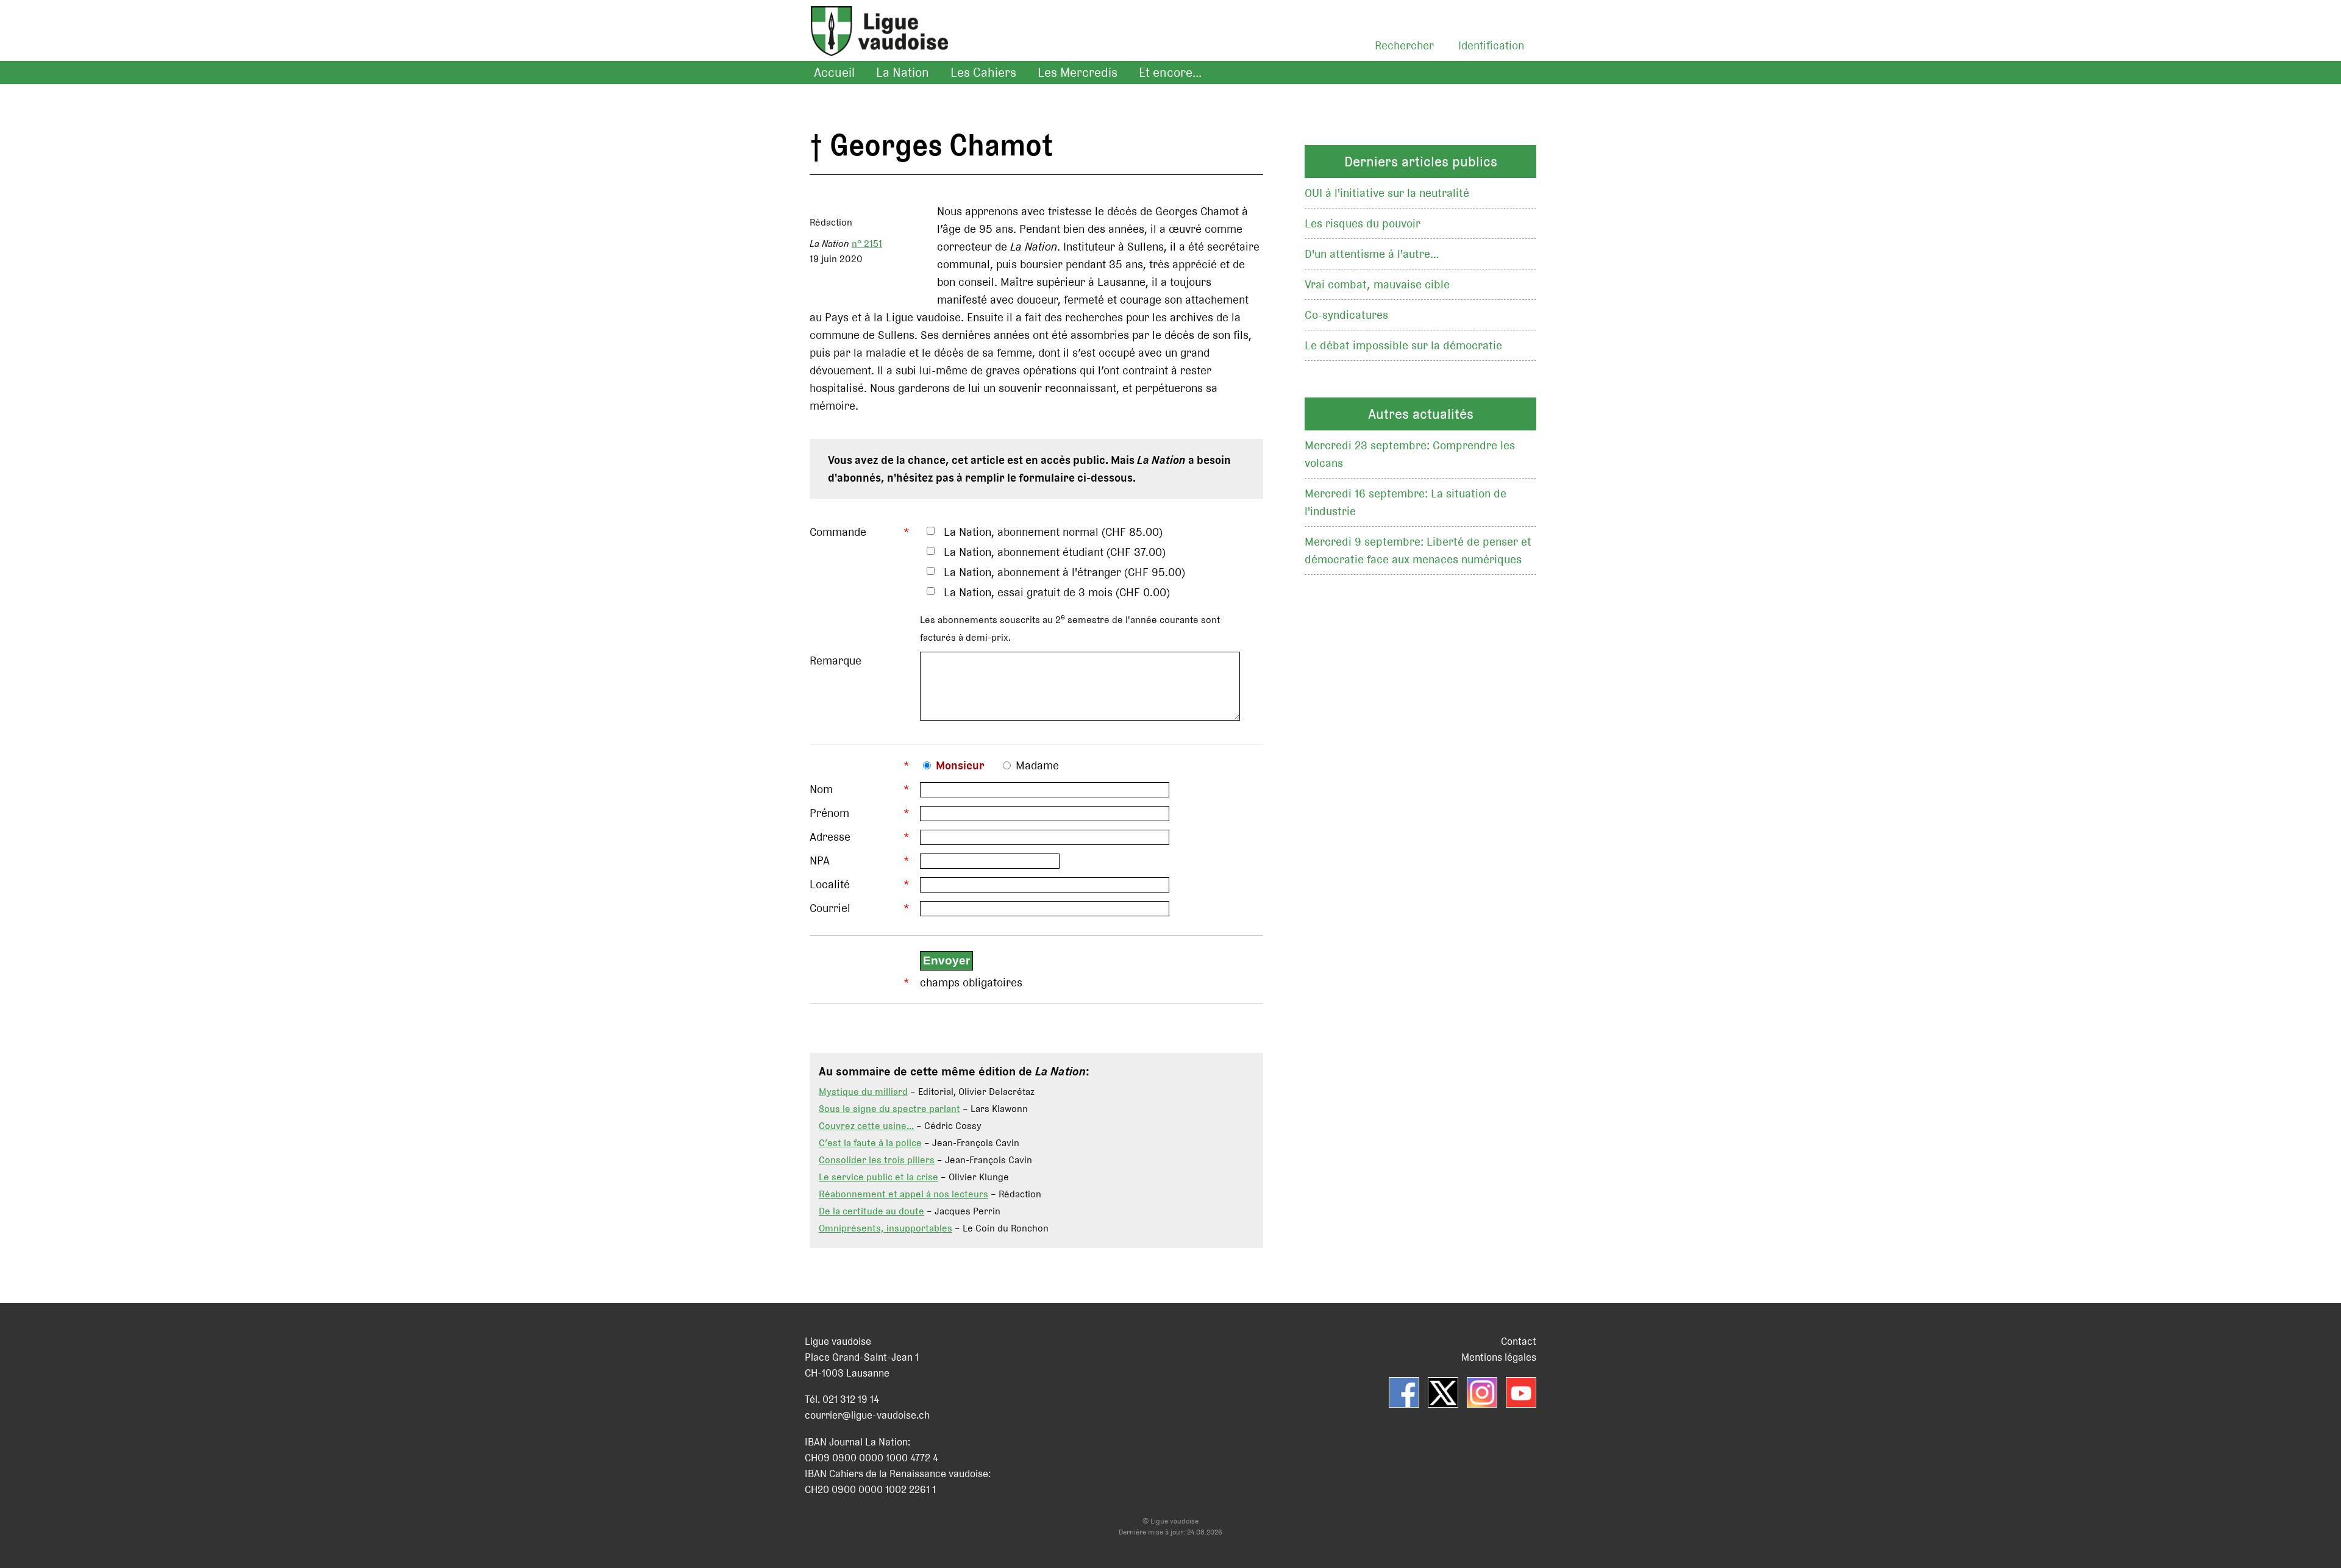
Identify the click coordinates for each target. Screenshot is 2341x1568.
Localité (830, 884)
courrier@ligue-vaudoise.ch (867, 1415)
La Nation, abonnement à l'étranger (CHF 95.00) (1064, 572)
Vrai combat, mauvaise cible (1377, 284)
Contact (1519, 1341)
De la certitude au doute (871, 1211)
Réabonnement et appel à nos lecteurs (903, 1194)
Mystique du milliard (863, 1092)
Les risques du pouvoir (1363, 223)
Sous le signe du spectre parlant (889, 1109)
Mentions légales (1499, 1357)
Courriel (830, 908)
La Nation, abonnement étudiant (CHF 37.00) (1055, 552)
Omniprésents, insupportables (885, 1228)
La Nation (903, 73)
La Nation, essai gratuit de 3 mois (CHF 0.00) (1057, 592)
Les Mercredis (1078, 73)
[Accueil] (873, 46)
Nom (821, 789)
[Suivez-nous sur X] (1443, 1392)
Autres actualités (1421, 414)
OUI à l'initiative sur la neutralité (1387, 193)
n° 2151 (867, 244)
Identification (1491, 45)
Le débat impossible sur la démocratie (1403, 345)
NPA (820, 861)
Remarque (836, 661)
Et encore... (1170, 73)
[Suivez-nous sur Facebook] (1404, 1392)
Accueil (834, 73)
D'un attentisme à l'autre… (1372, 254)
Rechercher (1404, 45)
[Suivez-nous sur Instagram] (1482, 1392)
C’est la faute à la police (870, 1143)
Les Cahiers (983, 73)
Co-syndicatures (1346, 315)
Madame (1037, 765)
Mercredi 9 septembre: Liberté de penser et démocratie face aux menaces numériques (1418, 551)
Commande (838, 532)
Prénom (829, 813)
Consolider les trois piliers (877, 1160)
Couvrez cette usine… (866, 1126)
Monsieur (960, 765)
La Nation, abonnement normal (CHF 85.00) (1053, 532)
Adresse (830, 837)
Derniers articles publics (1421, 162)
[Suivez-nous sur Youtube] (1521, 1392)
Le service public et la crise (878, 1177)
